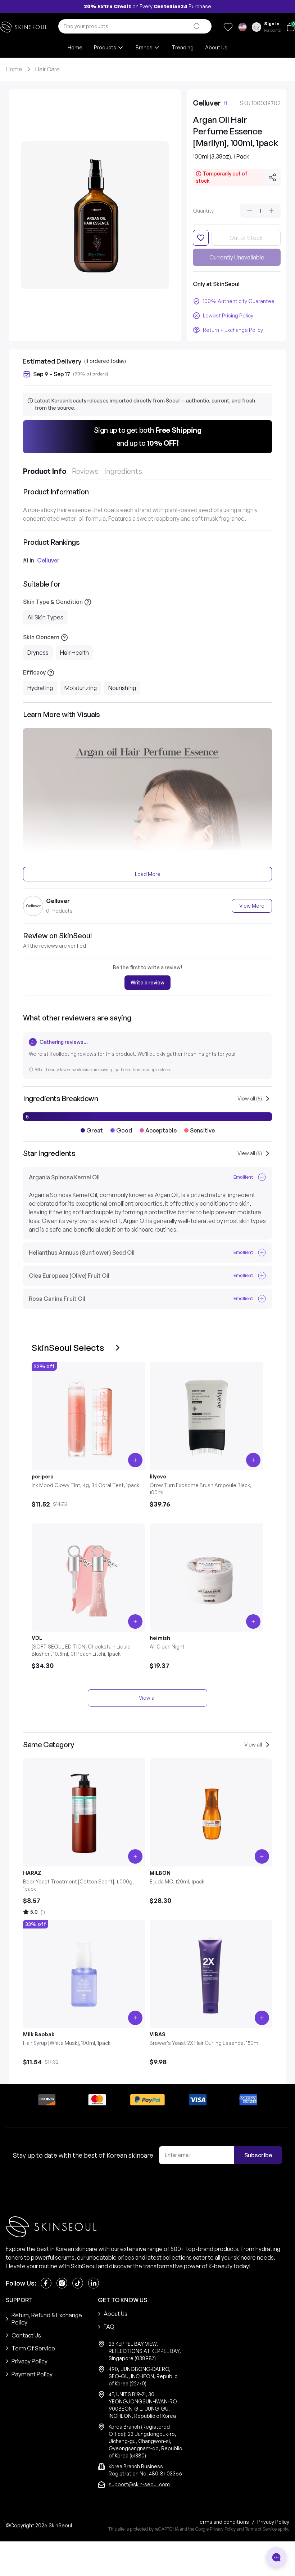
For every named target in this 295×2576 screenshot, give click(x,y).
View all (148, 1698)
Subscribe (258, 2155)
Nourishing (122, 688)
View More (252, 906)
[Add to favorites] (201, 238)
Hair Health (74, 653)
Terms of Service (261, 2529)
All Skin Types (45, 617)
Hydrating (40, 688)
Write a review (147, 982)
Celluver (48, 560)
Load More (148, 874)
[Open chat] (276, 2557)
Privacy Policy (223, 2529)
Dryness (38, 653)
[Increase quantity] (271, 211)
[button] (147, 437)
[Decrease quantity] (250, 211)
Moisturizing (81, 688)
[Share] (272, 177)
